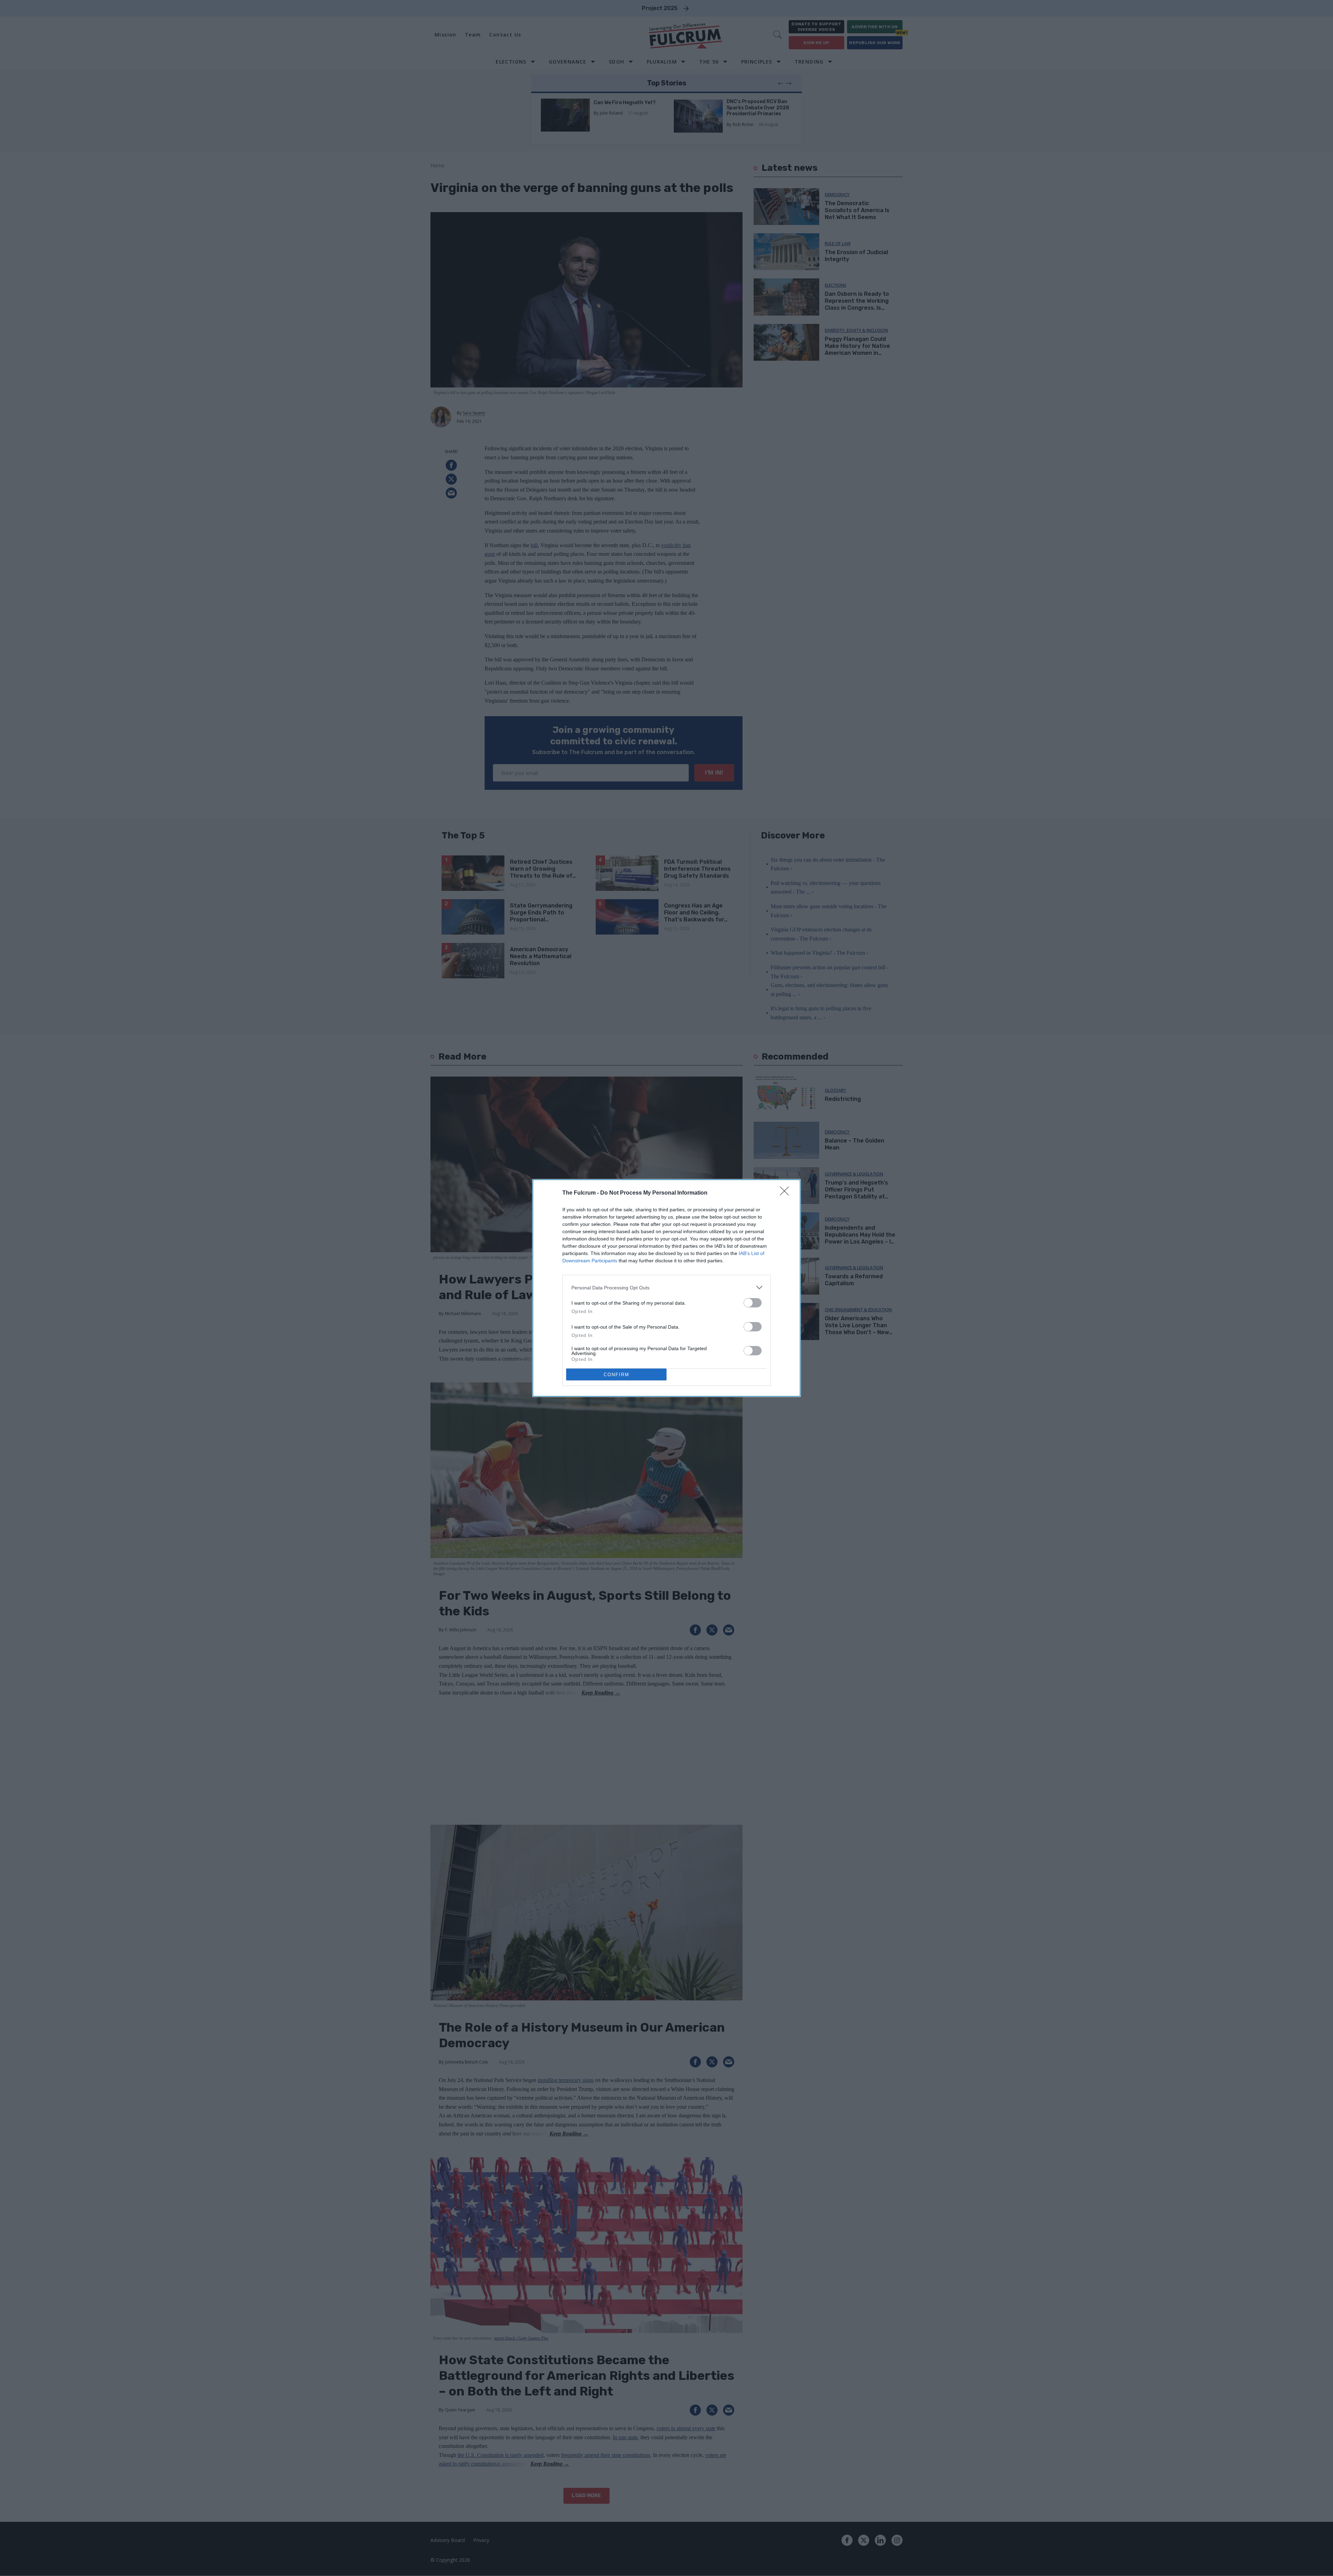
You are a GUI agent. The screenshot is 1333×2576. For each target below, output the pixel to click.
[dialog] (666, 1288)
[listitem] (666, 1287)
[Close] (787, 1193)
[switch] (753, 1303)
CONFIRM (617, 1375)
